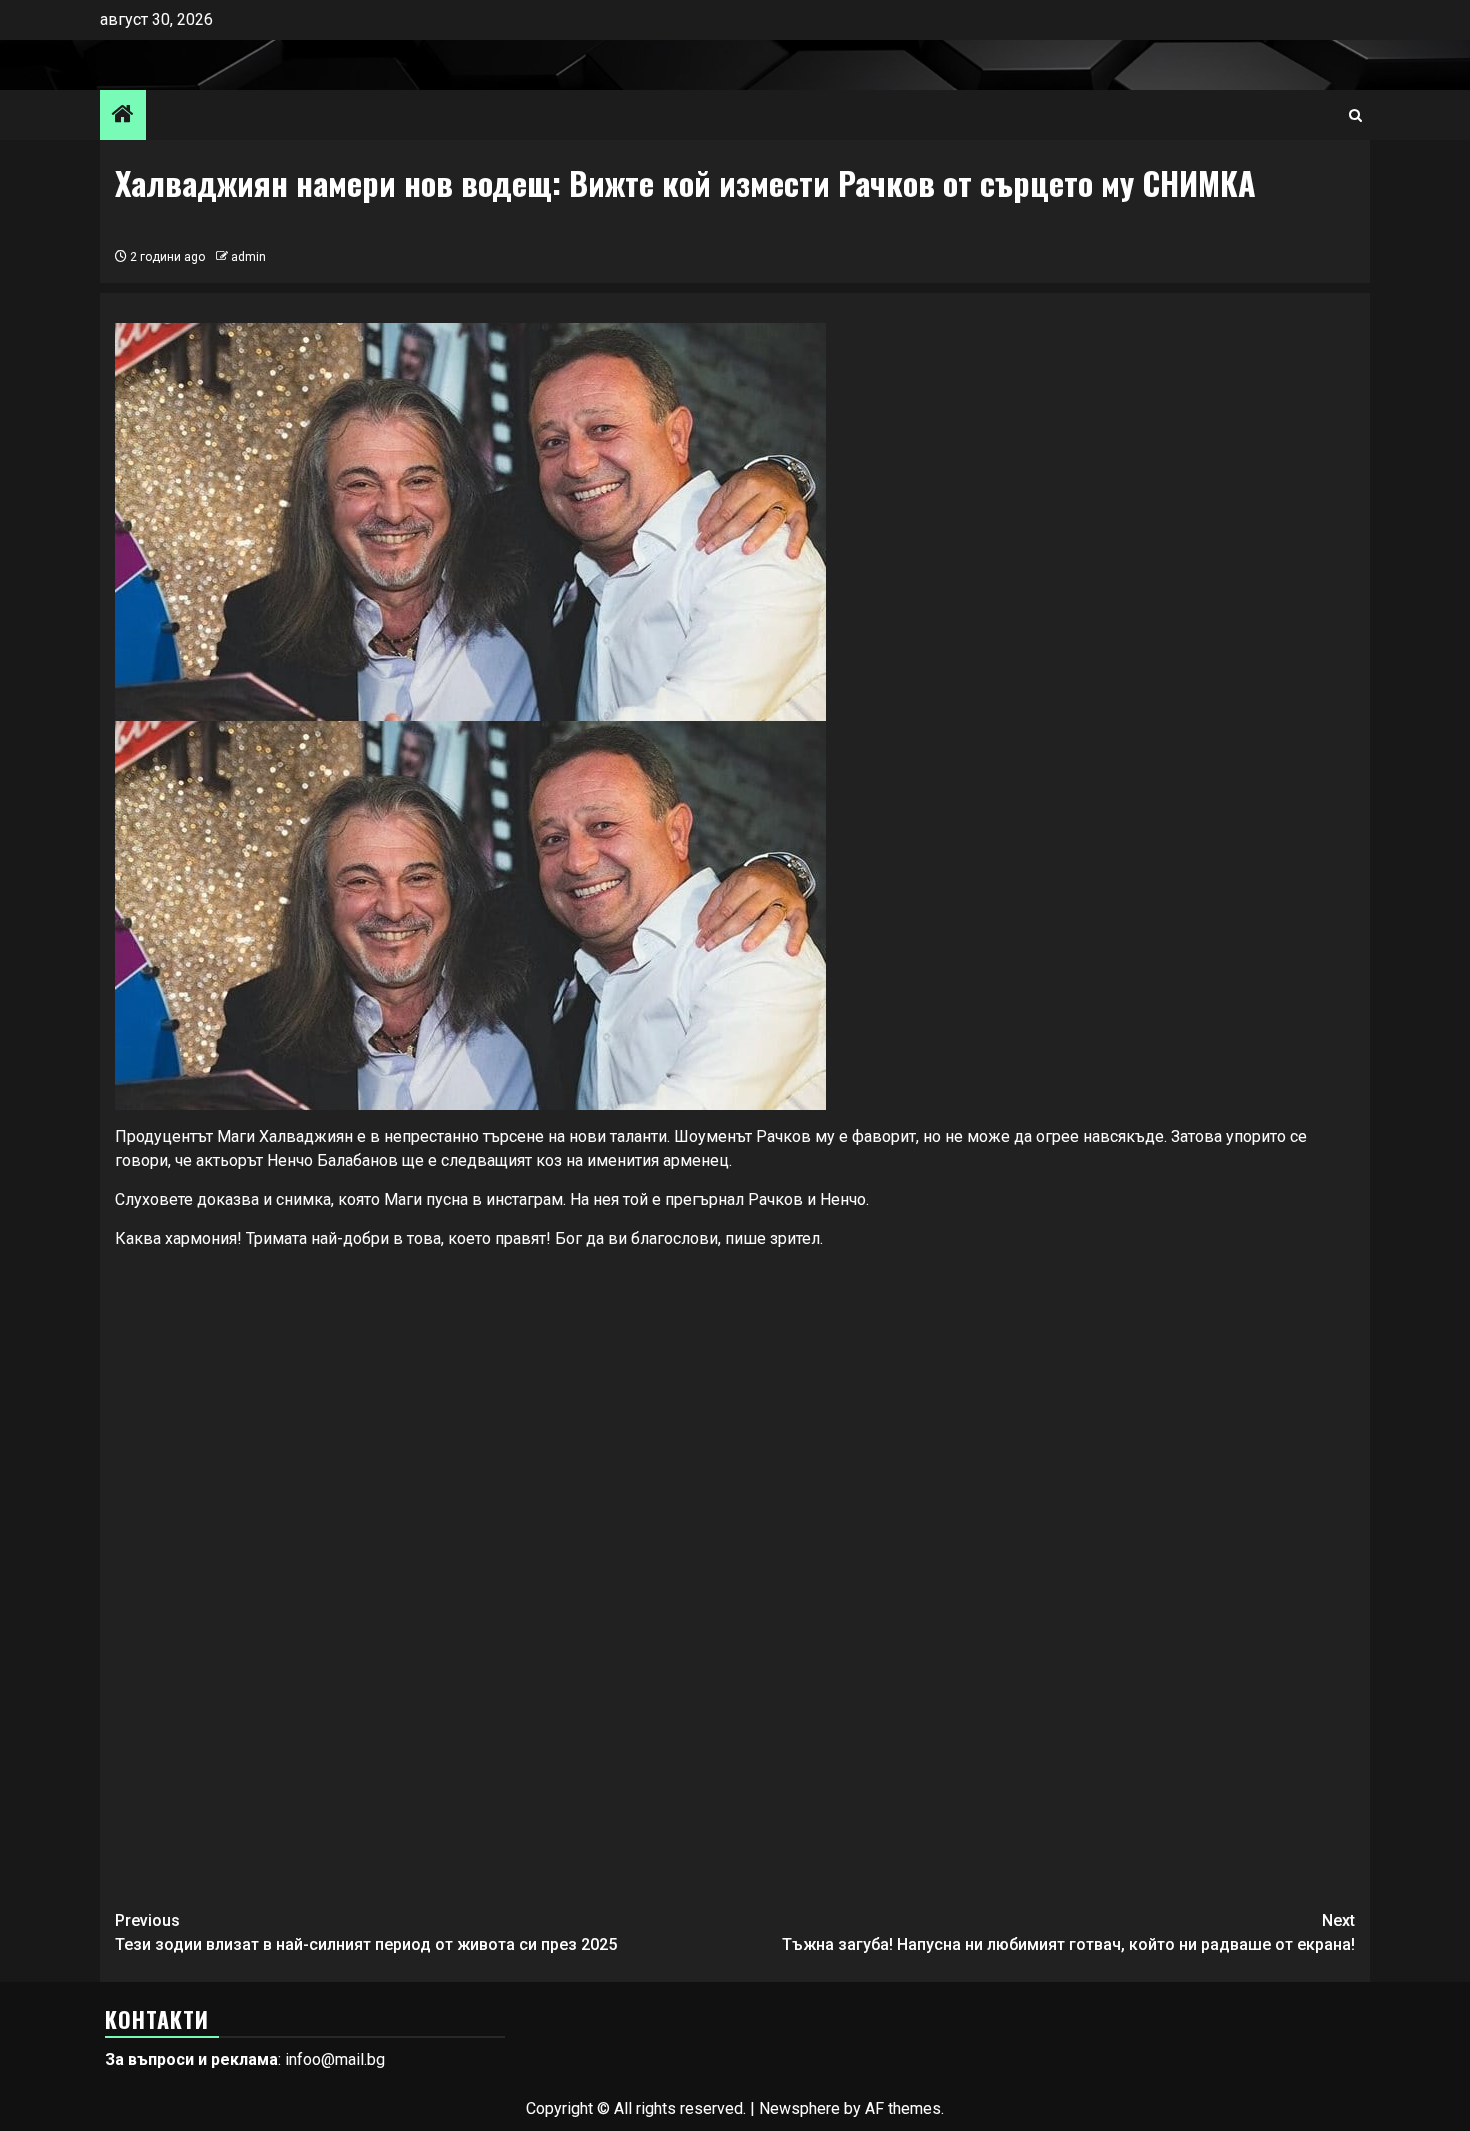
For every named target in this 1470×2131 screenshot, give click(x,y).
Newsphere (799, 2108)
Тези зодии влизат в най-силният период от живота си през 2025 (366, 1932)
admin (248, 257)
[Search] (1355, 115)
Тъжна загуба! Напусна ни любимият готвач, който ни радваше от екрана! (1068, 1932)
